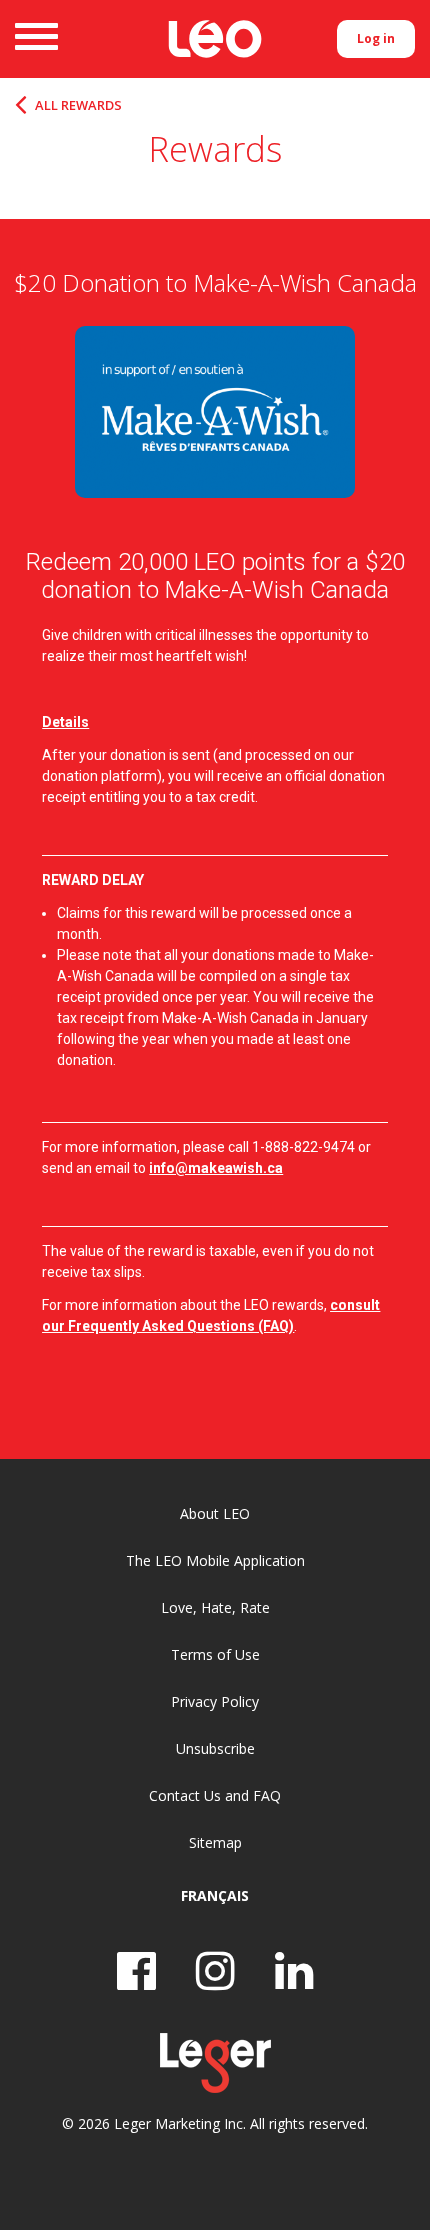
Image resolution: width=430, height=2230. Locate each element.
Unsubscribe (215, 1748)
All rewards (78, 105)
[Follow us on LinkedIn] (294, 1970)
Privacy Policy (215, 1701)
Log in (376, 38)
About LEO (215, 1513)
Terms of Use (215, 1654)
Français (215, 1895)
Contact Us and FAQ (215, 1795)
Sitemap (215, 1842)
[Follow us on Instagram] (215, 1970)
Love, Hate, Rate (215, 1607)
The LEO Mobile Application (215, 1560)
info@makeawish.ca (216, 1168)
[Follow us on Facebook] (136, 1970)
